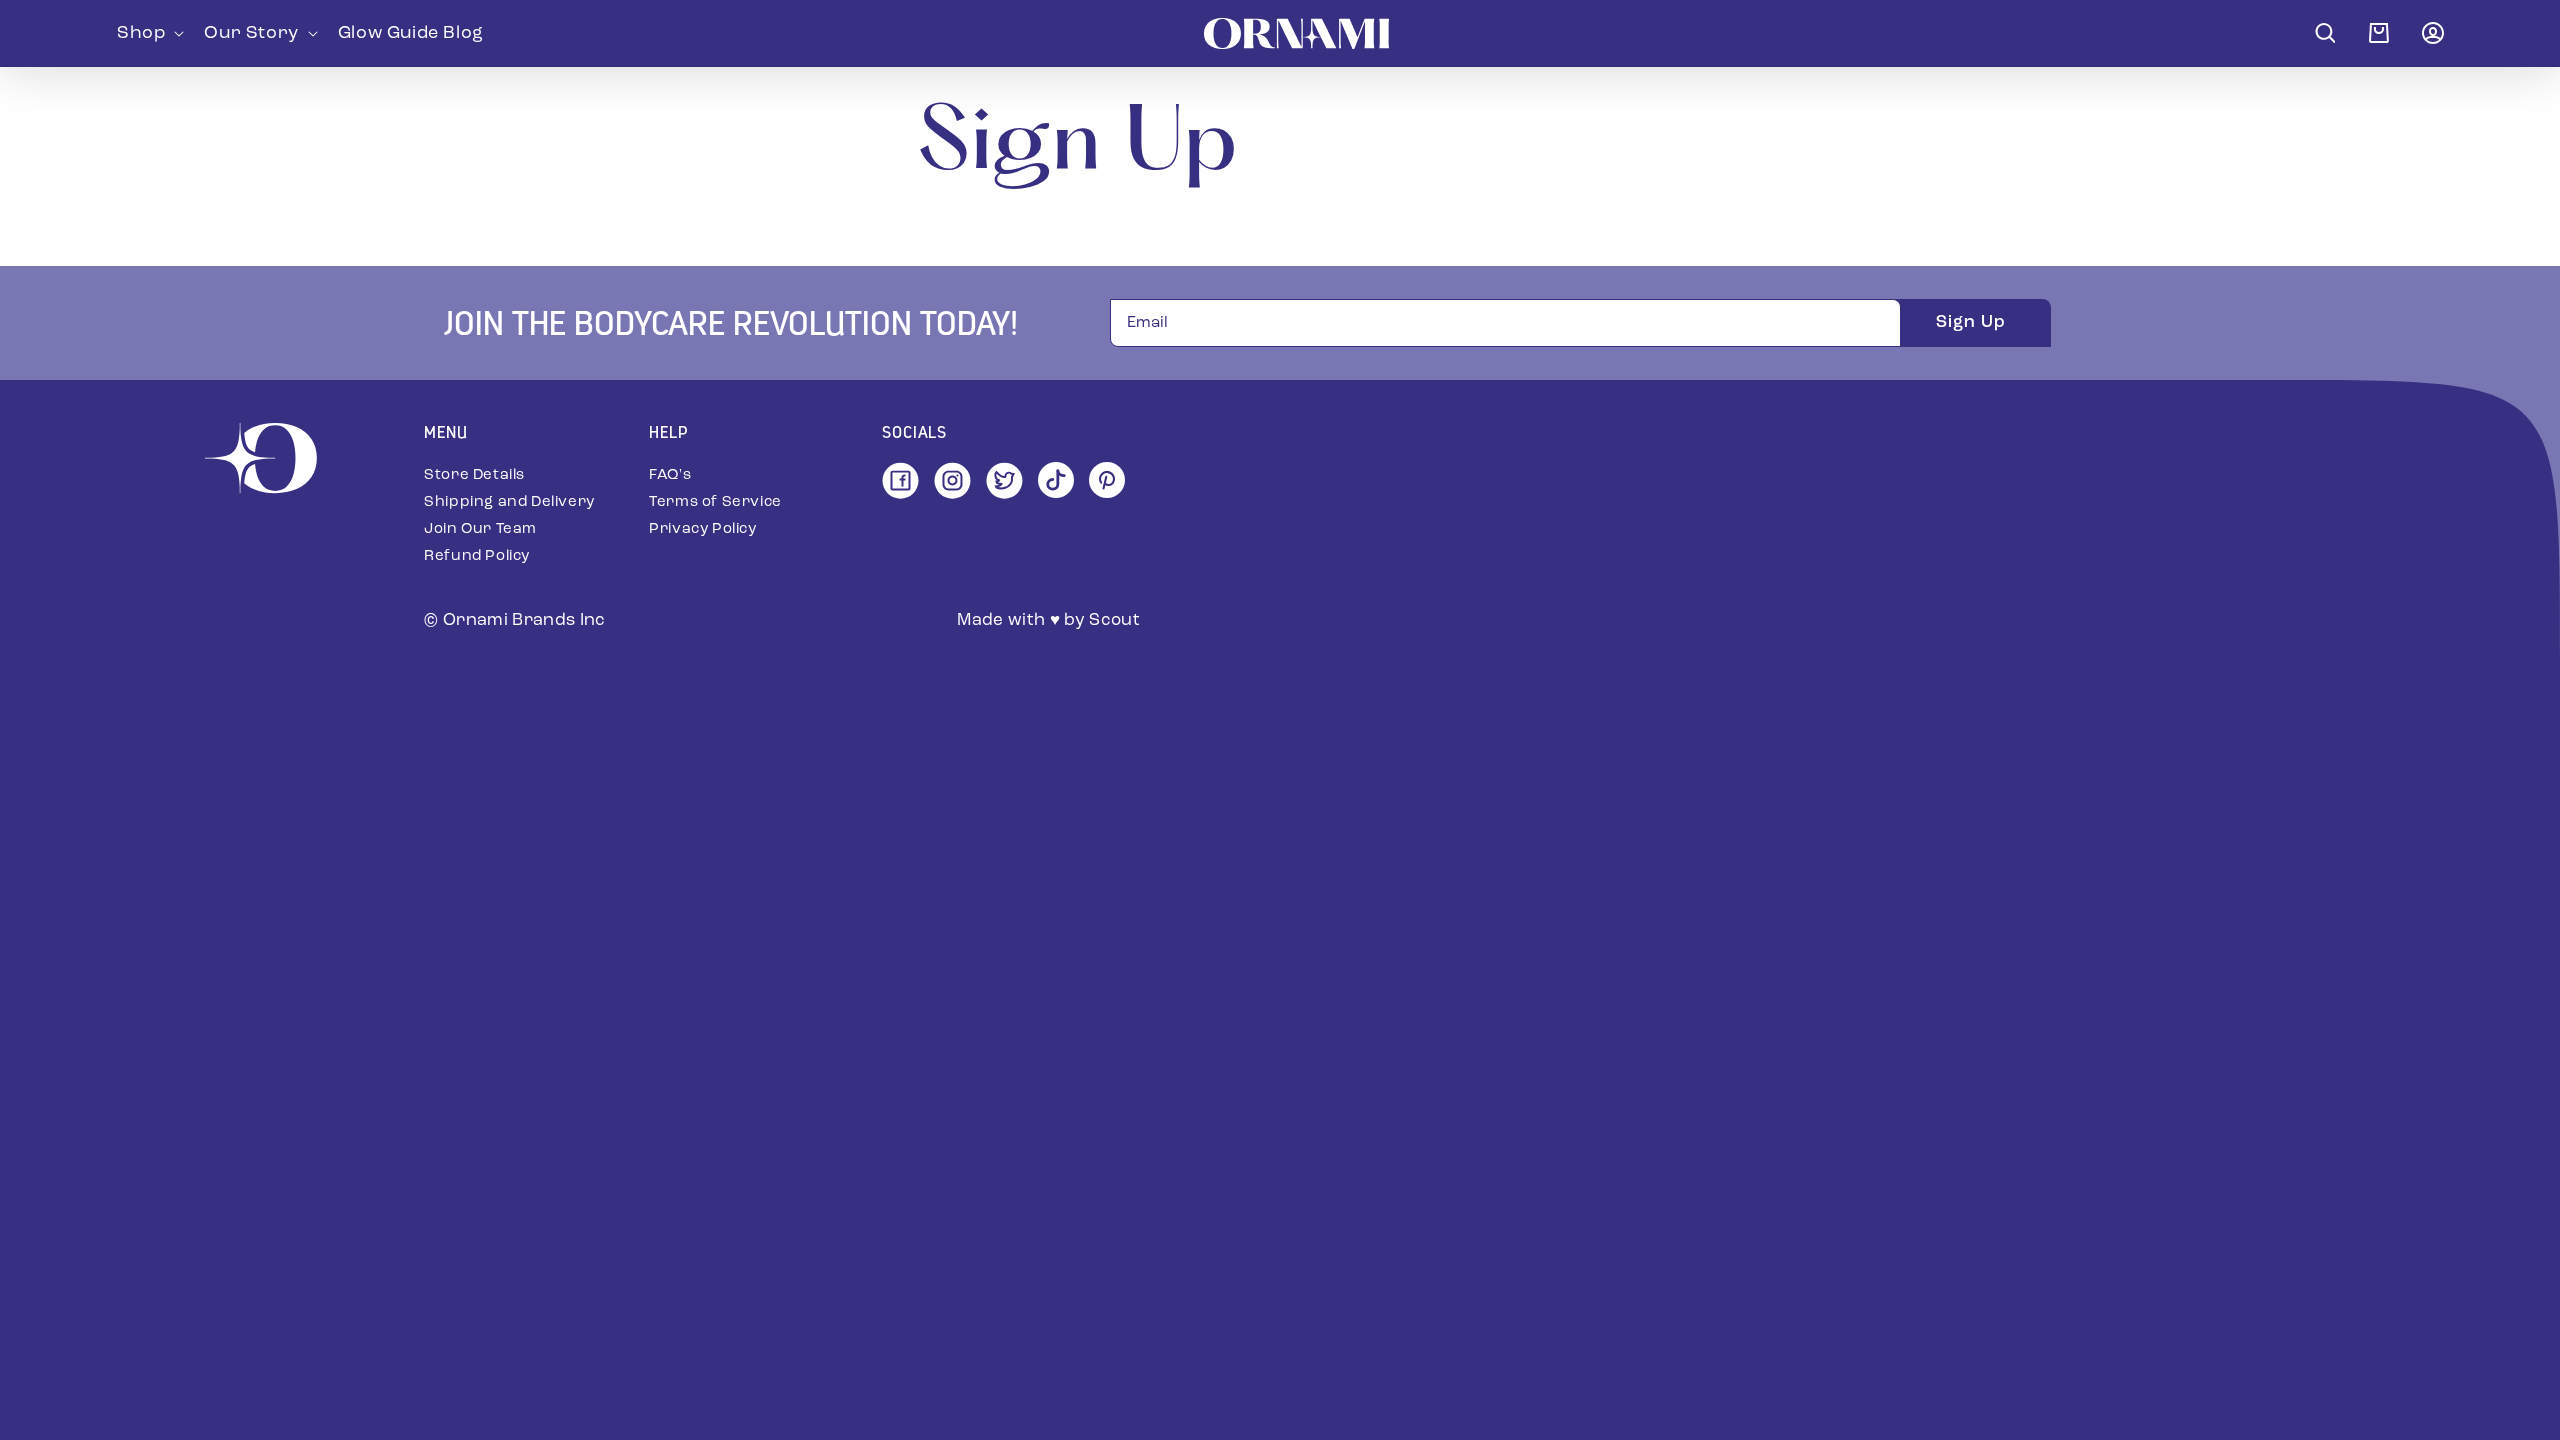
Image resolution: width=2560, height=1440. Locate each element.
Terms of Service (715, 502)
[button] (148, 33)
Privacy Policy (702, 529)
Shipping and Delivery (509, 502)
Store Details (474, 475)
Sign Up (1970, 322)
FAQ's (670, 475)
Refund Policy (477, 556)
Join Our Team (480, 529)
